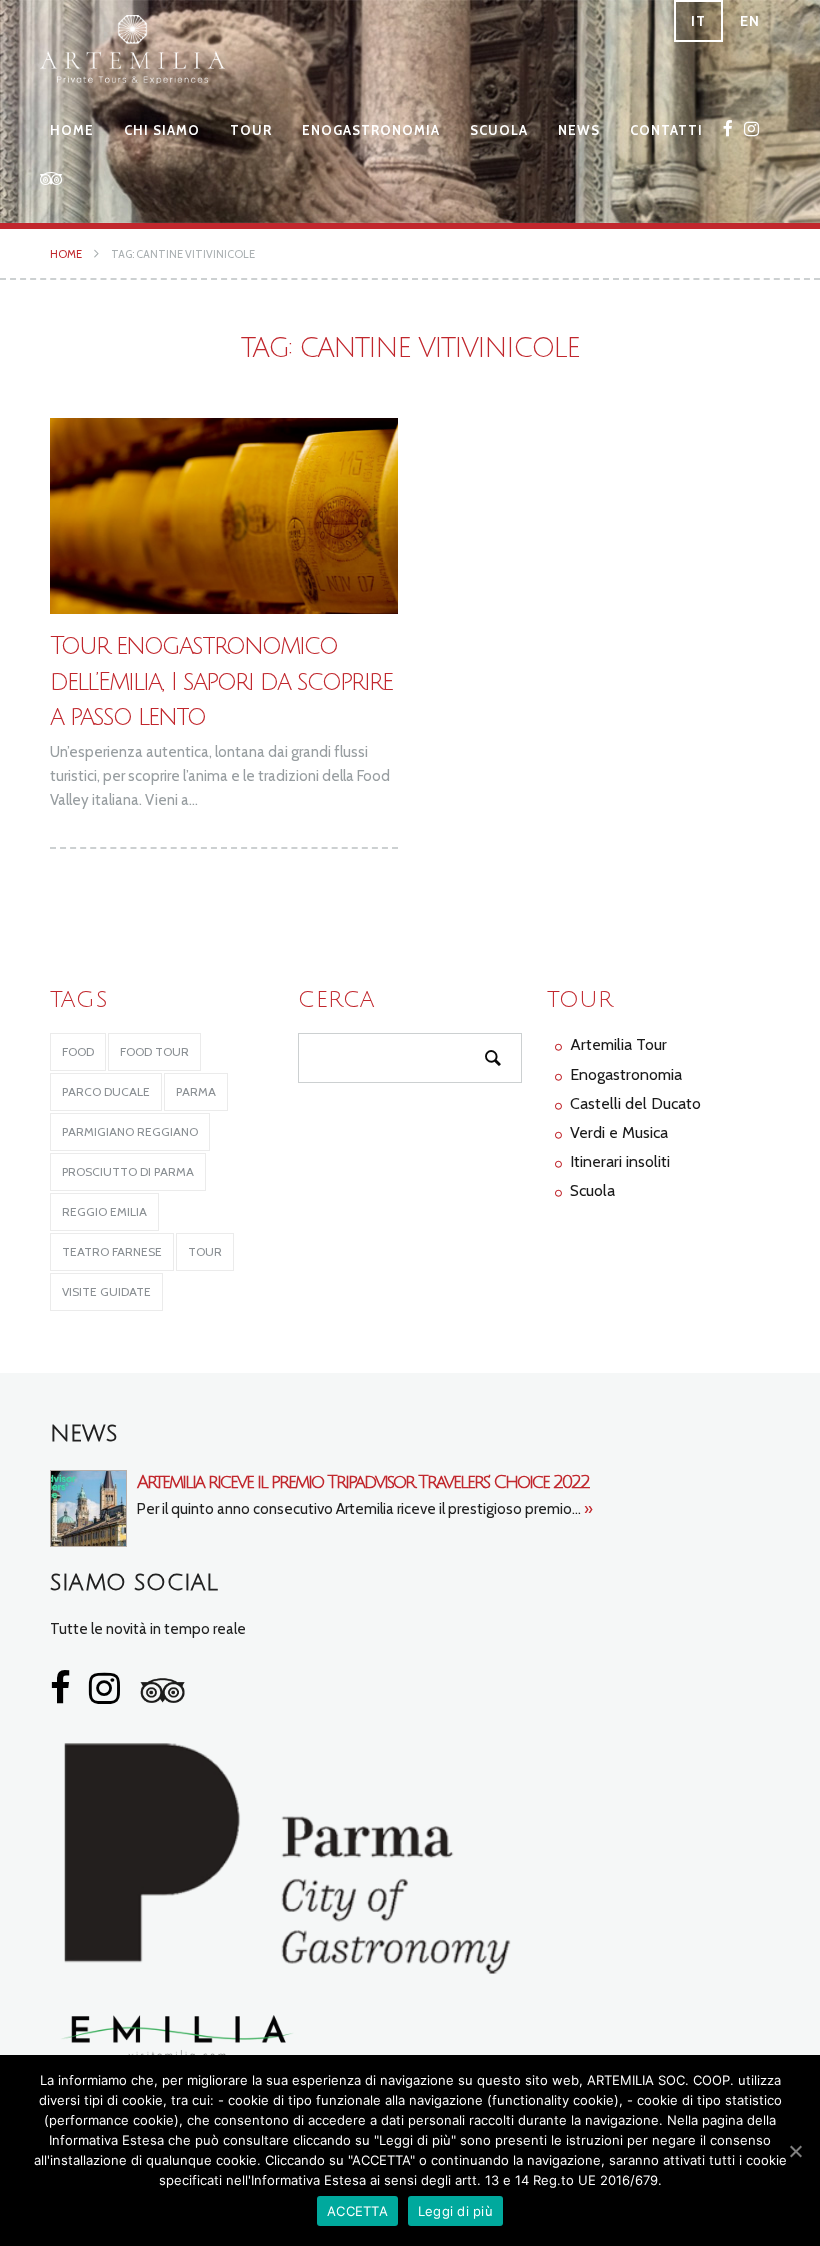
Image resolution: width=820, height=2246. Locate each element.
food (78, 1051)
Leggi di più (455, 2211)
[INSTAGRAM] (752, 128)
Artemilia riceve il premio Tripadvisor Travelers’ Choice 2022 (363, 1482)
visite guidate (106, 1291)
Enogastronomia (371, 130)
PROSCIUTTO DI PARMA (128, 1171)
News (579, 130)
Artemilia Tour (618, 1044)
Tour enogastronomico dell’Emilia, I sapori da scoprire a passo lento (221, 681)
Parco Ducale (106, 1091)
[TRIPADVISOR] (51, 178)
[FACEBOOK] (728, 128)
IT (698, 21)
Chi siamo (162, 130)
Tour (251, 130)
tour (205, 1251)
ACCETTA (357, 2211)
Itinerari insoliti (620, 1161)
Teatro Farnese (112, 1251)
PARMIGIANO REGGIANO (130, 1131)
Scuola (499, 130)
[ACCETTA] (795, 2151)
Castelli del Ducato (635, 1103)
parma (196, 1091)
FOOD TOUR (154, 1051)
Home (72, 130)
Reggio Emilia (104, 1211)
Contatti (666, 130)
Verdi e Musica (619, 1132)
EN (750, 21)
